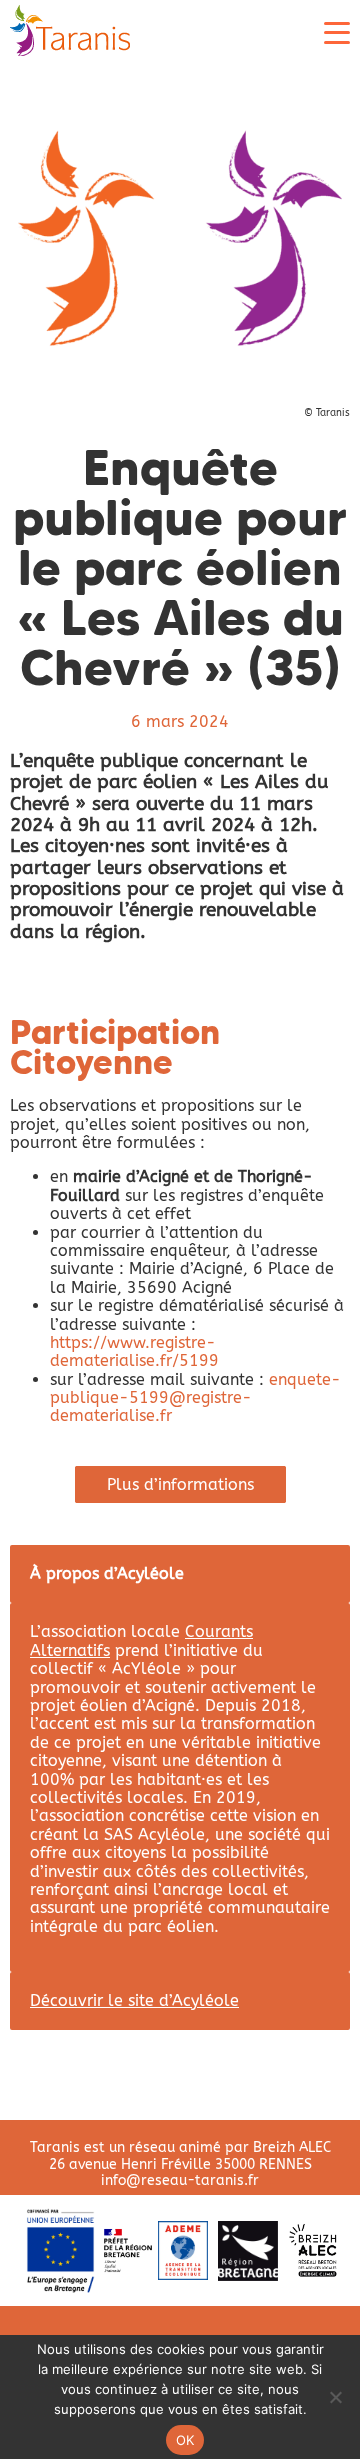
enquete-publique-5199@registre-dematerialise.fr (195, 1398)
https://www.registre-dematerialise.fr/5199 (134, 1351)
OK (185, 2440)
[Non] (335, 2397)
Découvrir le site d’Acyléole (134, 2000)
